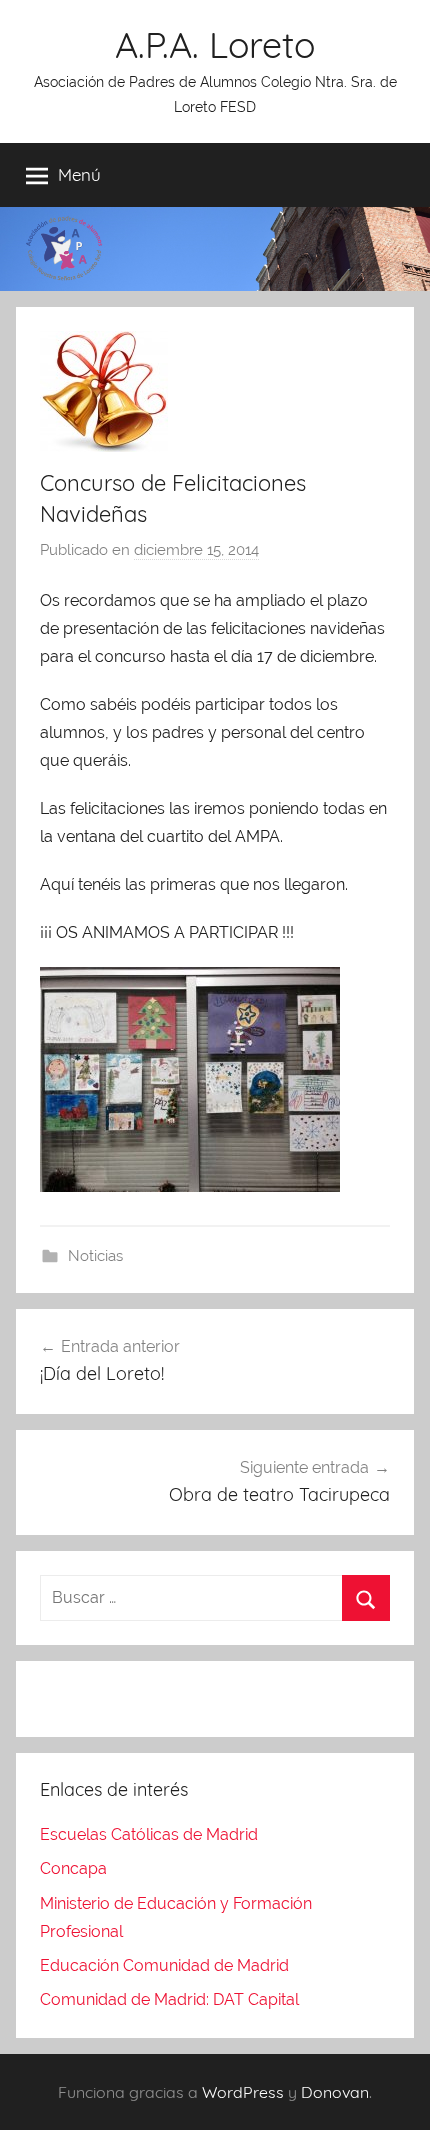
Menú (79, 174)
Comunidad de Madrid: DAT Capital (169, 1999)
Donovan (335, 2092)
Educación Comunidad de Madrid (164, 1965)
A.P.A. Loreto (215, 44)
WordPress (243, 2092)
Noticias (95, 1256)
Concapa (73, 1868)
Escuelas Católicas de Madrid (149, 1834)
